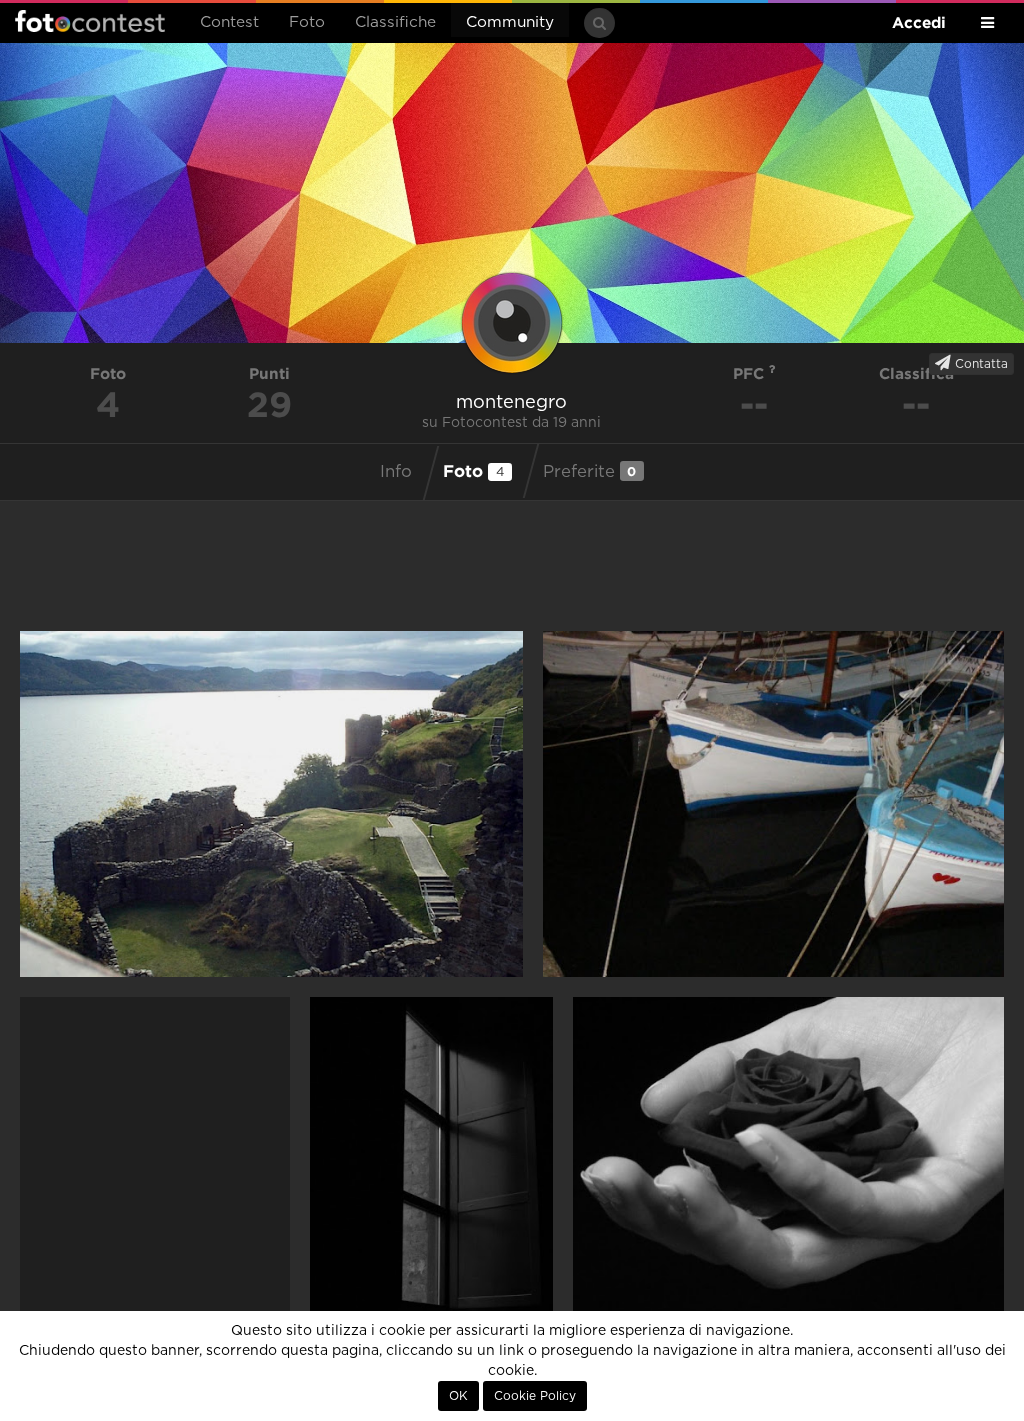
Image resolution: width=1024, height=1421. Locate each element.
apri (271, 804)
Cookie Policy (535, 1396)
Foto (307, 22)
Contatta (979, 364)
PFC (751, 373)
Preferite (590, 471)
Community (510, 22)
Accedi (919, 22)
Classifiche (395, 22)
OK (458, 1396)
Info (396, 472)
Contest (229, 22)
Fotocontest (90, 21)
